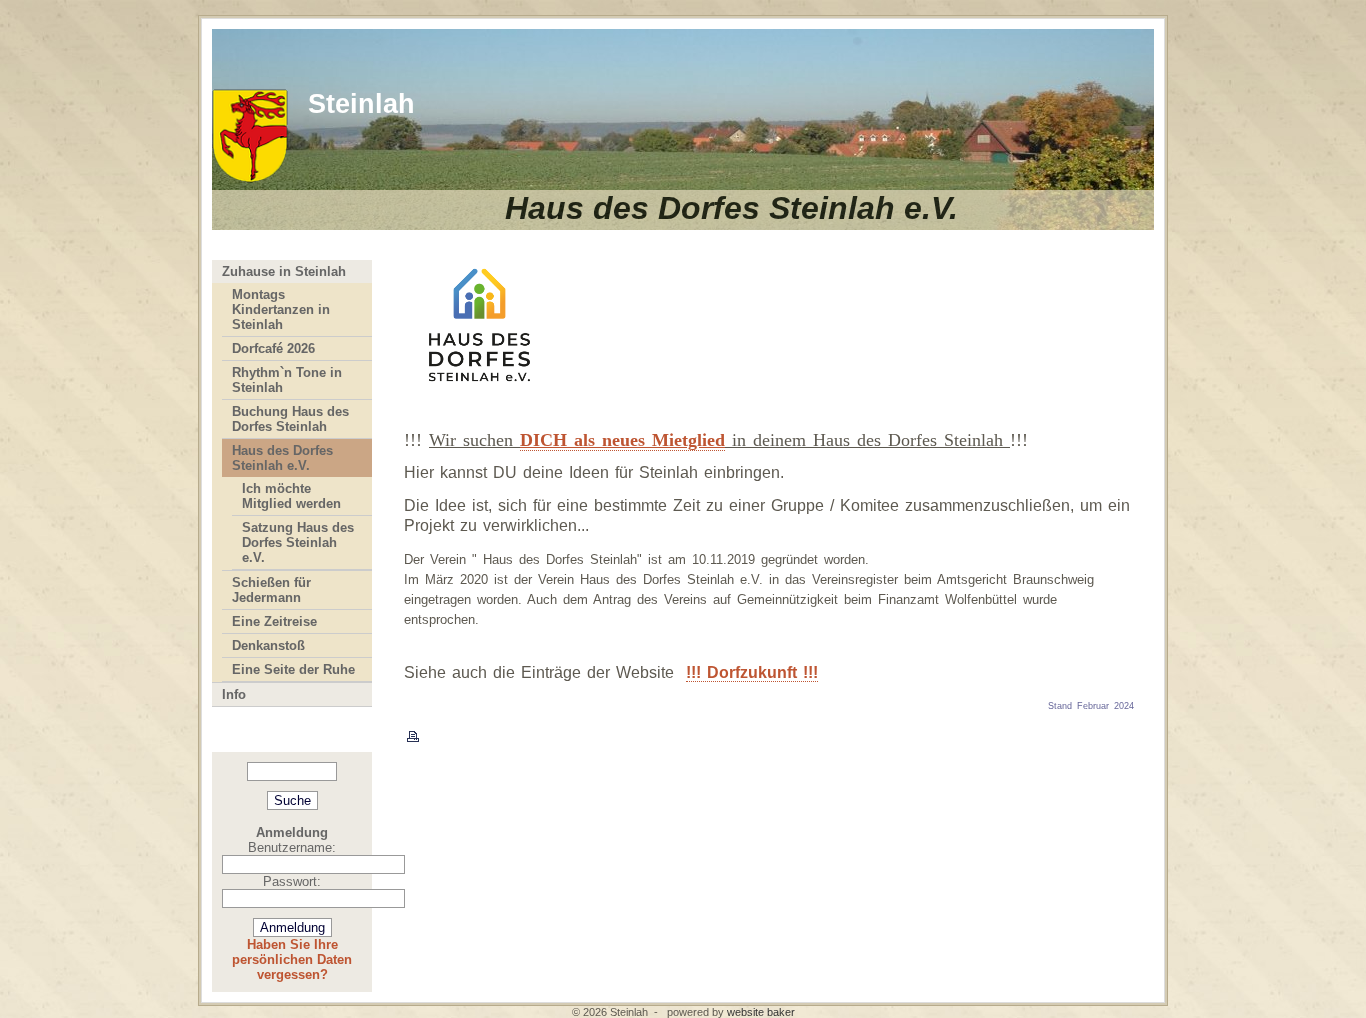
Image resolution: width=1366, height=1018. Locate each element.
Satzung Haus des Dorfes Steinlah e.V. (298, 542)
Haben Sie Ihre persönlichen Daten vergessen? (292, 959)
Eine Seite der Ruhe (293, 669)
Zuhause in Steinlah (284, 271)
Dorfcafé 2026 (273, 348)
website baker (761, 1012)
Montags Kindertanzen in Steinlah (281, 309)
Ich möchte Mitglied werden (291, 496)
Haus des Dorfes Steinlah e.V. (282, 458)
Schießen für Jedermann (271, 590)
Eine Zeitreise (274, 621)
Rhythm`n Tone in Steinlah (287, 380)
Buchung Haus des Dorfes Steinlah (290, 419)
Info (234, 694)
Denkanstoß (268, 645)
